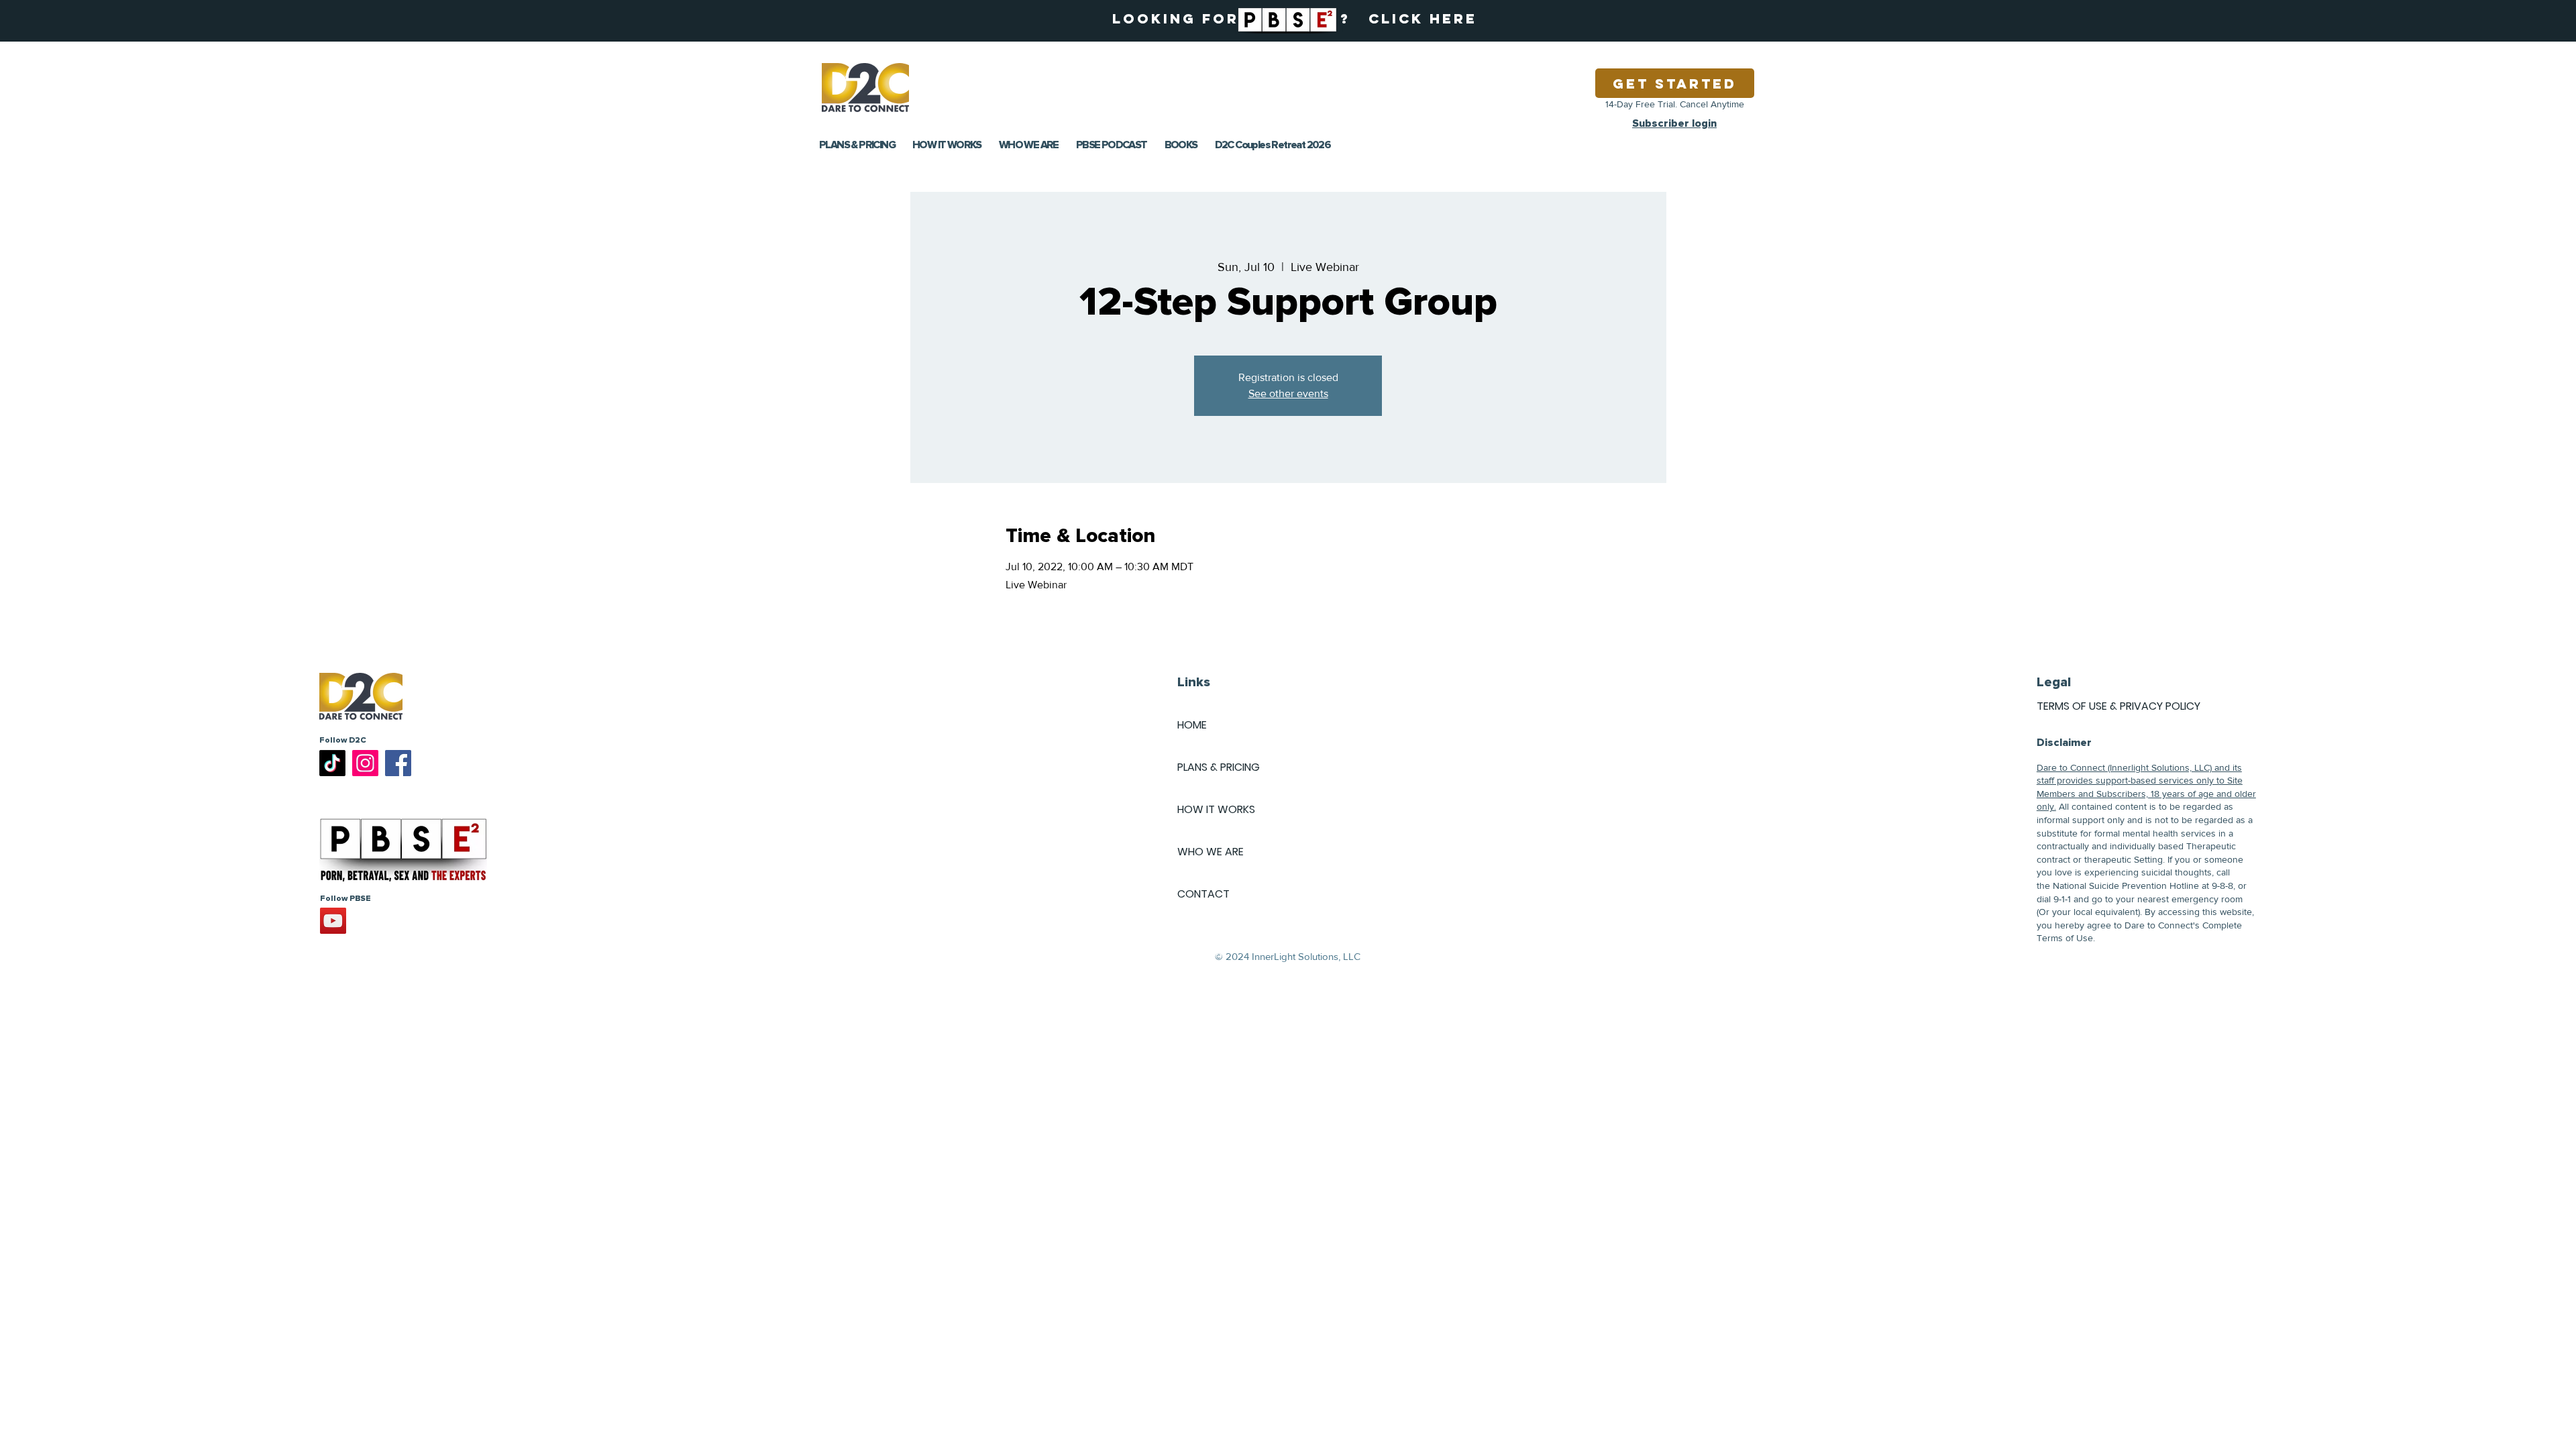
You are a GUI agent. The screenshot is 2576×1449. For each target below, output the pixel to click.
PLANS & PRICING (1219, 767)
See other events (1288, 393)
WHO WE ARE (1211, 852)
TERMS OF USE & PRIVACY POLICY (2118, 706)
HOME (1192, 725)
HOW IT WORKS (1216, 809)
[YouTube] (333, 921)
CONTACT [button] (1203, 894)
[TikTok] (332, 763)
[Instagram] (365, 763)
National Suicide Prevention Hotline (2126, 885)
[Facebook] (398, 763)
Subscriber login (1674, 123)
